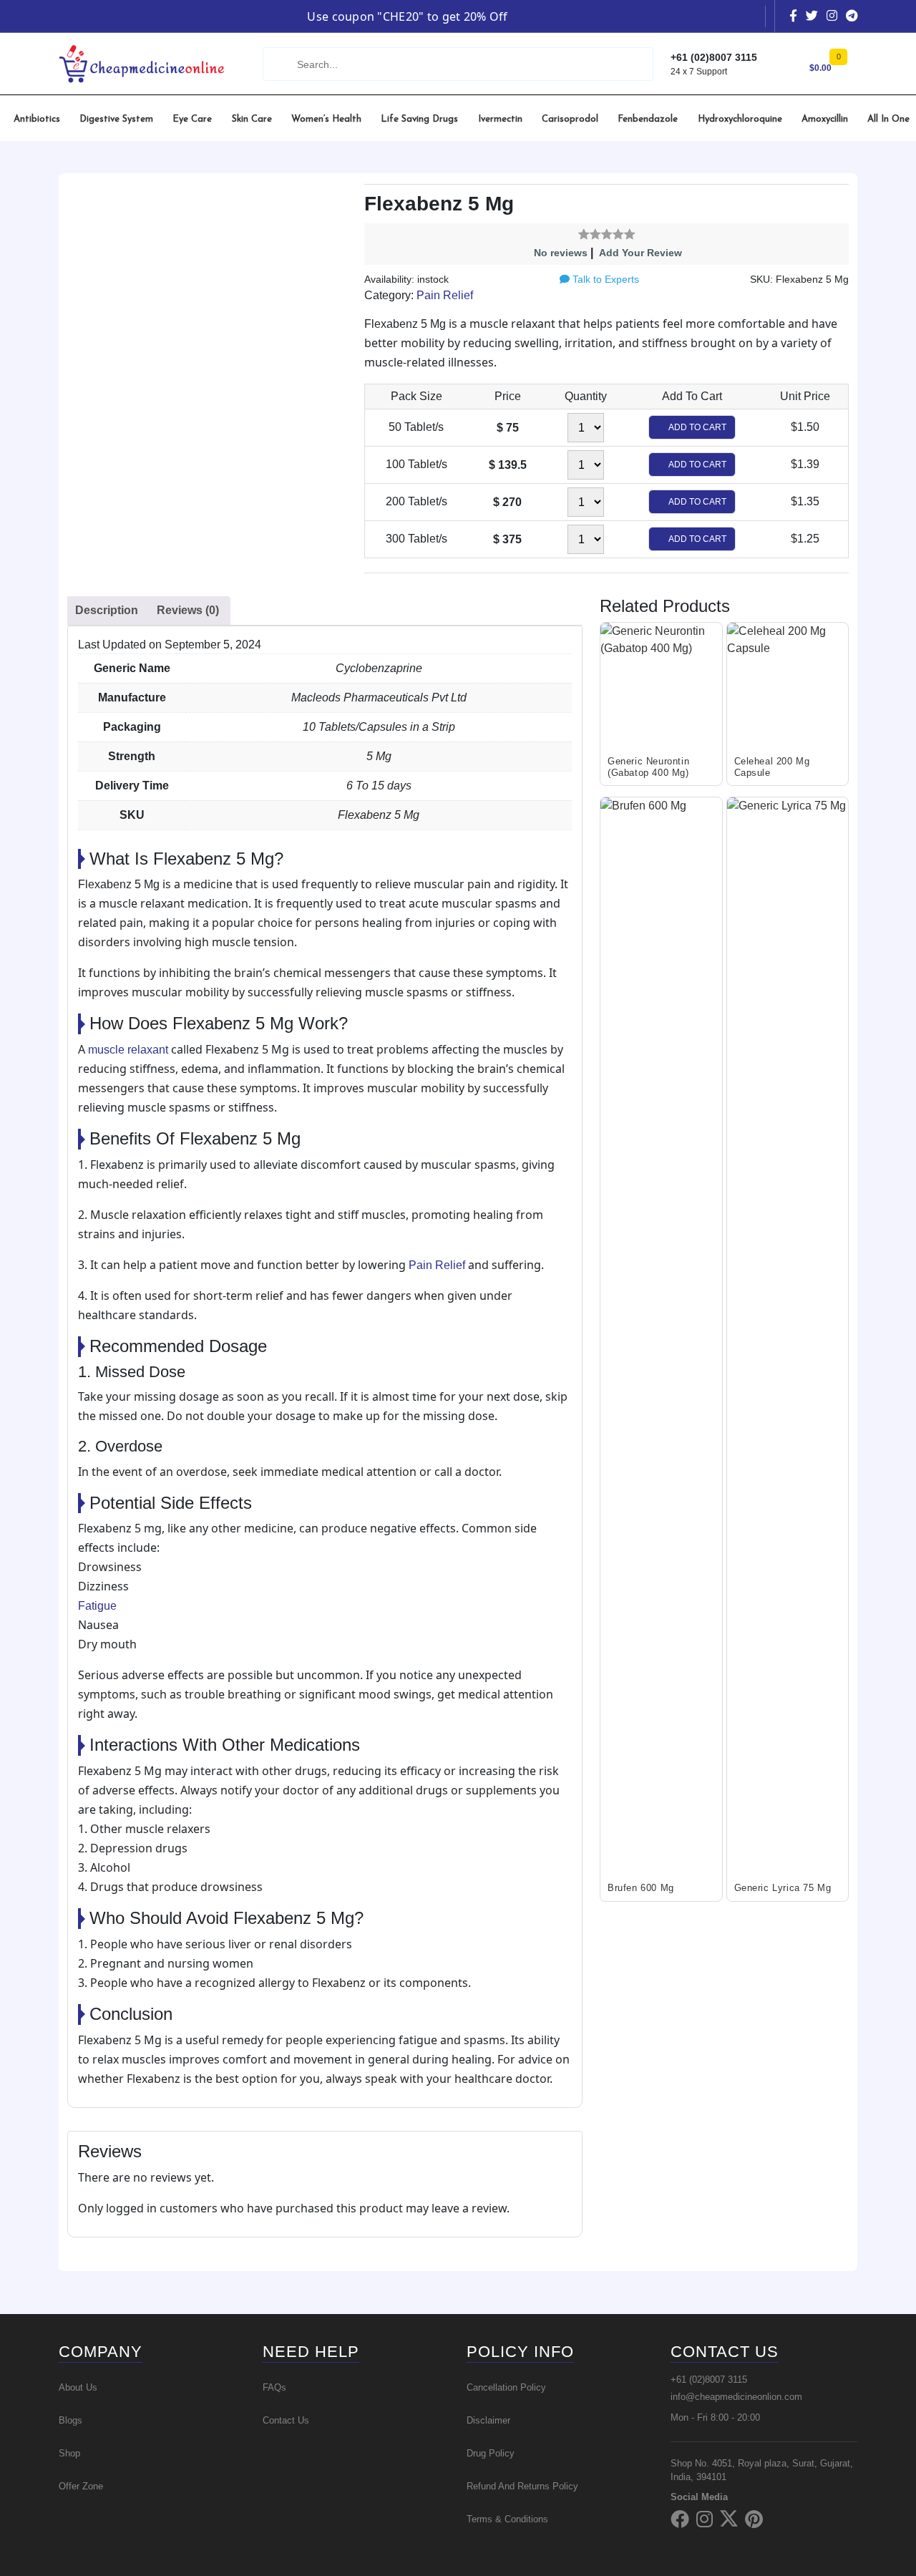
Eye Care (192, 119)
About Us (78, 2387)
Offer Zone (81, 2486)
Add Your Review (640, 253)
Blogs (70, 2420)
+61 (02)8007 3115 (709, 2380)
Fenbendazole (648, 119)
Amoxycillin (825, 119)
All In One (888, 119)
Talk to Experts (604, 279)
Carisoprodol (570, 119)
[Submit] (278, 64)
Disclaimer (488, 2420)
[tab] (107, 611)
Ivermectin (500, 119)
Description (107, 610)
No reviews (561, 253)
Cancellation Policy (506, 2387)
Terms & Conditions (507, 2519)
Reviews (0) (188, 610)
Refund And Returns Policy (522, 2486)
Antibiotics (37, 119)
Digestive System (116, 119)
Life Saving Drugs (419, 119)
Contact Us (286, 2420)
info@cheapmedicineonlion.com (736, 2397)
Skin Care (252, 119)
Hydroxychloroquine (740, 119)
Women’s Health (326, 119)
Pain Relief (445, 295)
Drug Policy (491, 2453)
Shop (69, 2453)
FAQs (274, 2387)
